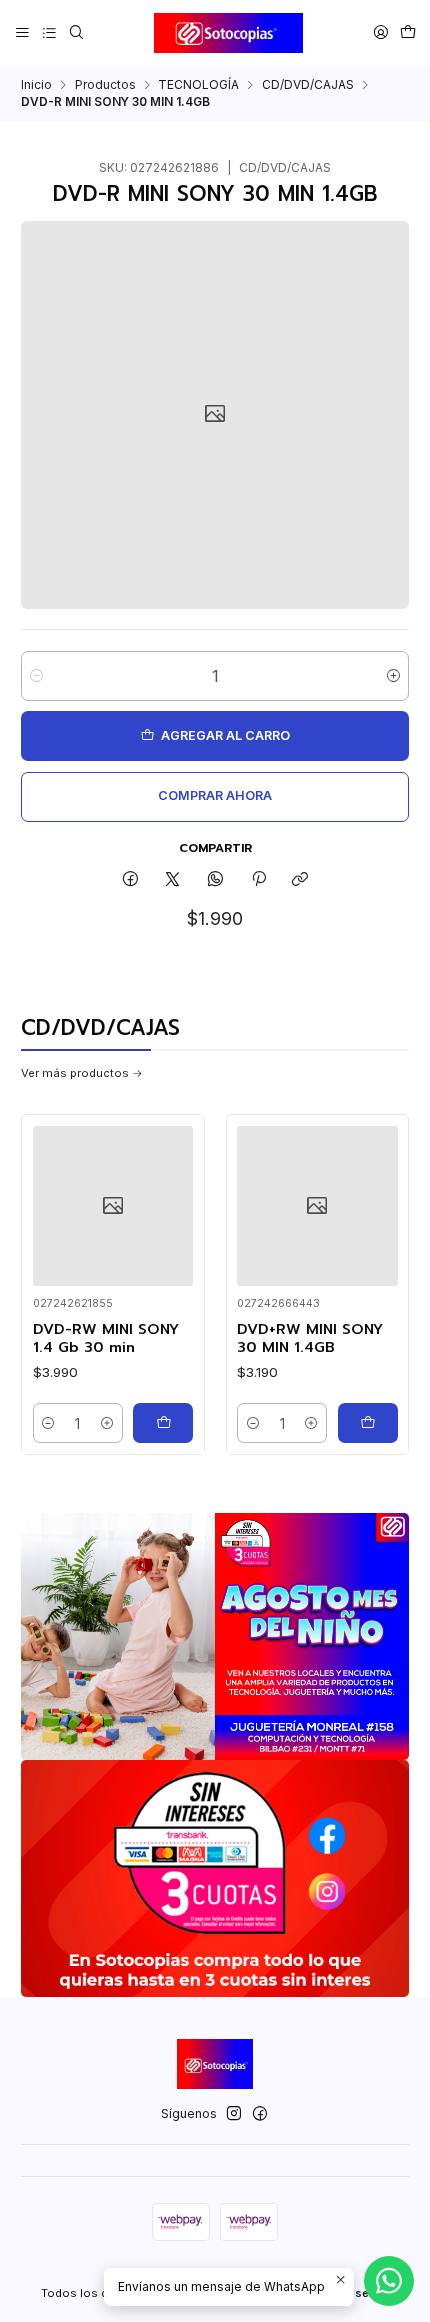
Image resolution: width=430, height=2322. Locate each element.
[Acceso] (380, 32)
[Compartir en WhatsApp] (216, 880)
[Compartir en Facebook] (131, 880)
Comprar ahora (215, 795)
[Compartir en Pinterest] (258, 880)
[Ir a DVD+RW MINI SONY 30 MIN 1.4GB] (317, 1206)
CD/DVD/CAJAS (308, 85)
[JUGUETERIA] (215, 1636)
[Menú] (23, 32)
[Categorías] (49, 32)
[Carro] (407, 32)
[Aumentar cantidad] (393, 676)
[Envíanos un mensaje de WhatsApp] (389, 2281)
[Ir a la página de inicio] (229, 33)
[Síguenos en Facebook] (260, 2114)
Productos (105, 85)
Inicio (36, 85)
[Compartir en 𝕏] (173, 880)
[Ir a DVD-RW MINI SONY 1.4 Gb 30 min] (113, 1206)
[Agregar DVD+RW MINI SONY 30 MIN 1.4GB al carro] (368, 1423)
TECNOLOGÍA (198, 85)
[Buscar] (76, 32)
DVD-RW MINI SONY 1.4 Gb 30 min (106, 1338)
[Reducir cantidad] (36, 676)
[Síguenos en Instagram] (234, 2114)
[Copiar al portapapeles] (300, 880)
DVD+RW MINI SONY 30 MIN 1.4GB (310, 1338)
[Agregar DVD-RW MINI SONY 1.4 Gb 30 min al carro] (163, 1423)
